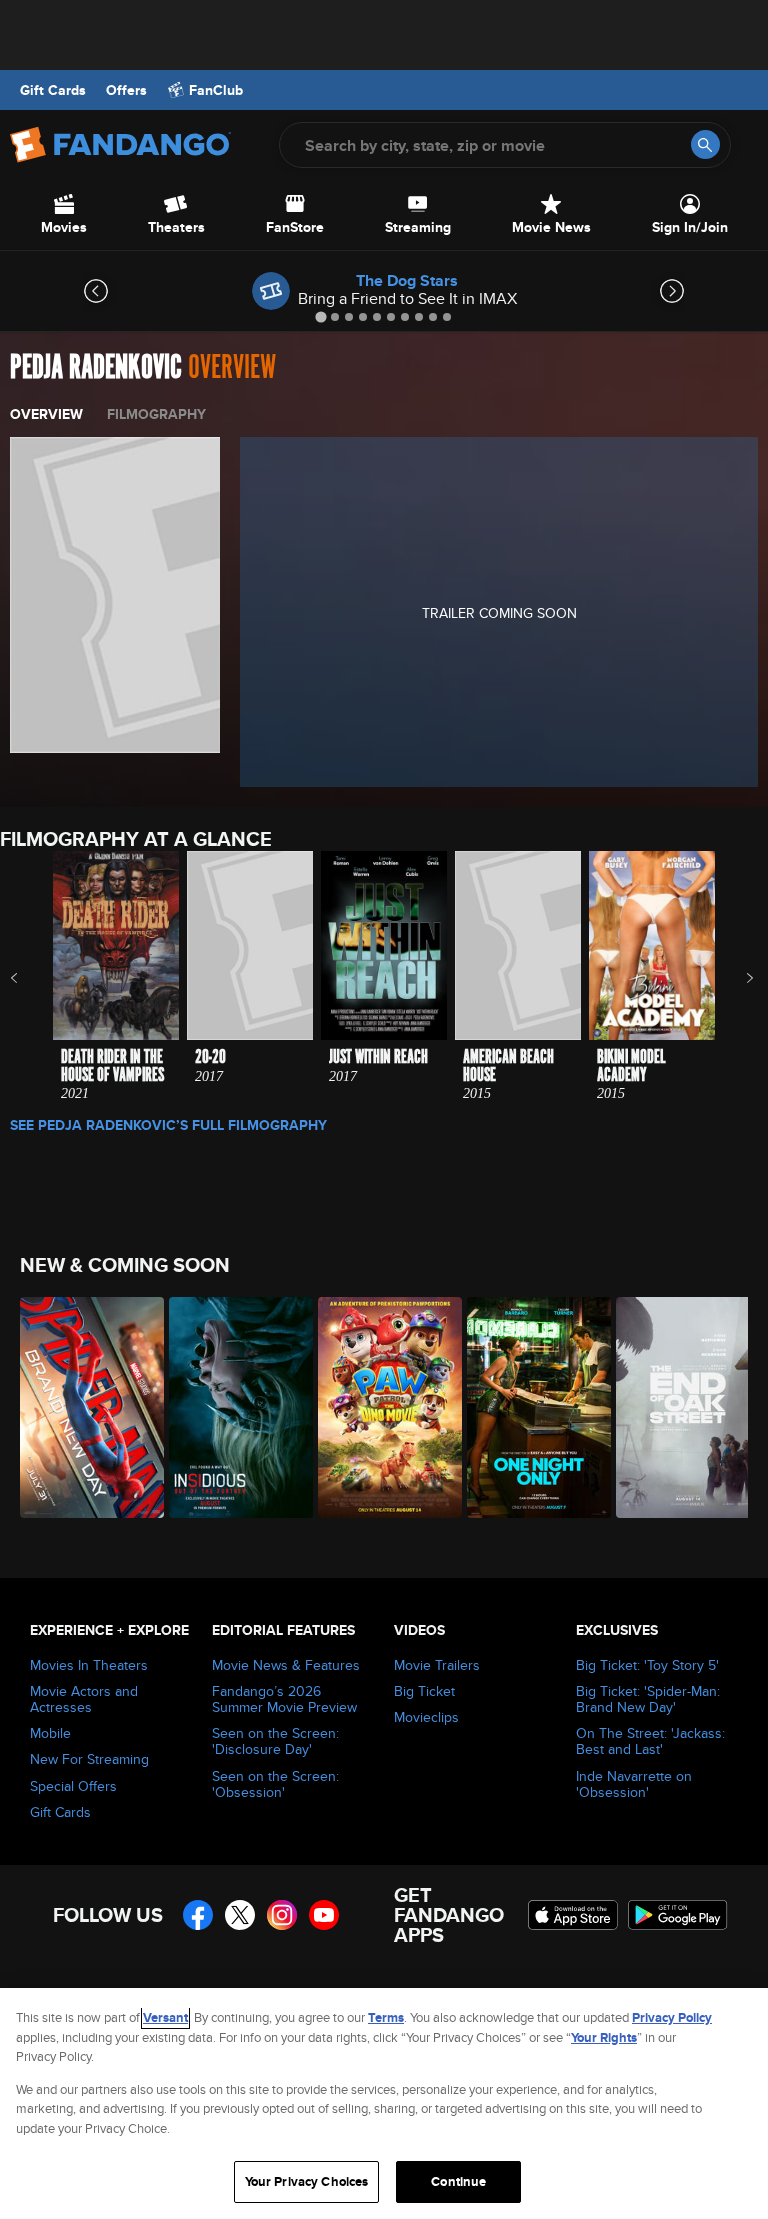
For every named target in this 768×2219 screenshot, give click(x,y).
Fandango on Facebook (198, 1915)
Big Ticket (424, 1691)
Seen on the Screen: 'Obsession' (275, 1784)
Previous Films (31, 978)
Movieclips (426, 1717)
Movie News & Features (286, 1665)
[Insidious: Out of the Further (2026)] (232, 1407)
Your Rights (604, 2037)
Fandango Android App (678, 1915)
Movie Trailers (437, 1665)
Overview (46, 414)
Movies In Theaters (89, 1665)
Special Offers (73, 1786)
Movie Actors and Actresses (84, 1699)
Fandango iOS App (573, 1915)
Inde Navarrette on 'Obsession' (634, 1784)
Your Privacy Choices (307, 2181)
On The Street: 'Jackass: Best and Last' (650, 1741)
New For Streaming (89, 1759)
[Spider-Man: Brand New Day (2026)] (83, 1407)
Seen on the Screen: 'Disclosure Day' (275, 1741)
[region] (384, 2103)
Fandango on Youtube (324, 1915)
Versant (165, 2017)
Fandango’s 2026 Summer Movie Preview (284, 1699)
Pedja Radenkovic (96, 367)
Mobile (50, 1733)
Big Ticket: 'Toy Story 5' (647, 1665)
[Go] (705, 144)
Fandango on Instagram (282, 1915)
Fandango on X (240, 1915)
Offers (126, 90)
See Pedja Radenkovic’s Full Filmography (168, 1125)
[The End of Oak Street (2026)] (679, 1407)
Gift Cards (53, 90)
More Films (736, 978)
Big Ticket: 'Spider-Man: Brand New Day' (648, 1699)
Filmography (156, 414)
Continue (458, 2181)
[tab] (320, 316)
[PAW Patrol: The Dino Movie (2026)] (381, 1407)
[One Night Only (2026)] (530, 1407)
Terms (386, 2017)
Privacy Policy (672, 2017)
